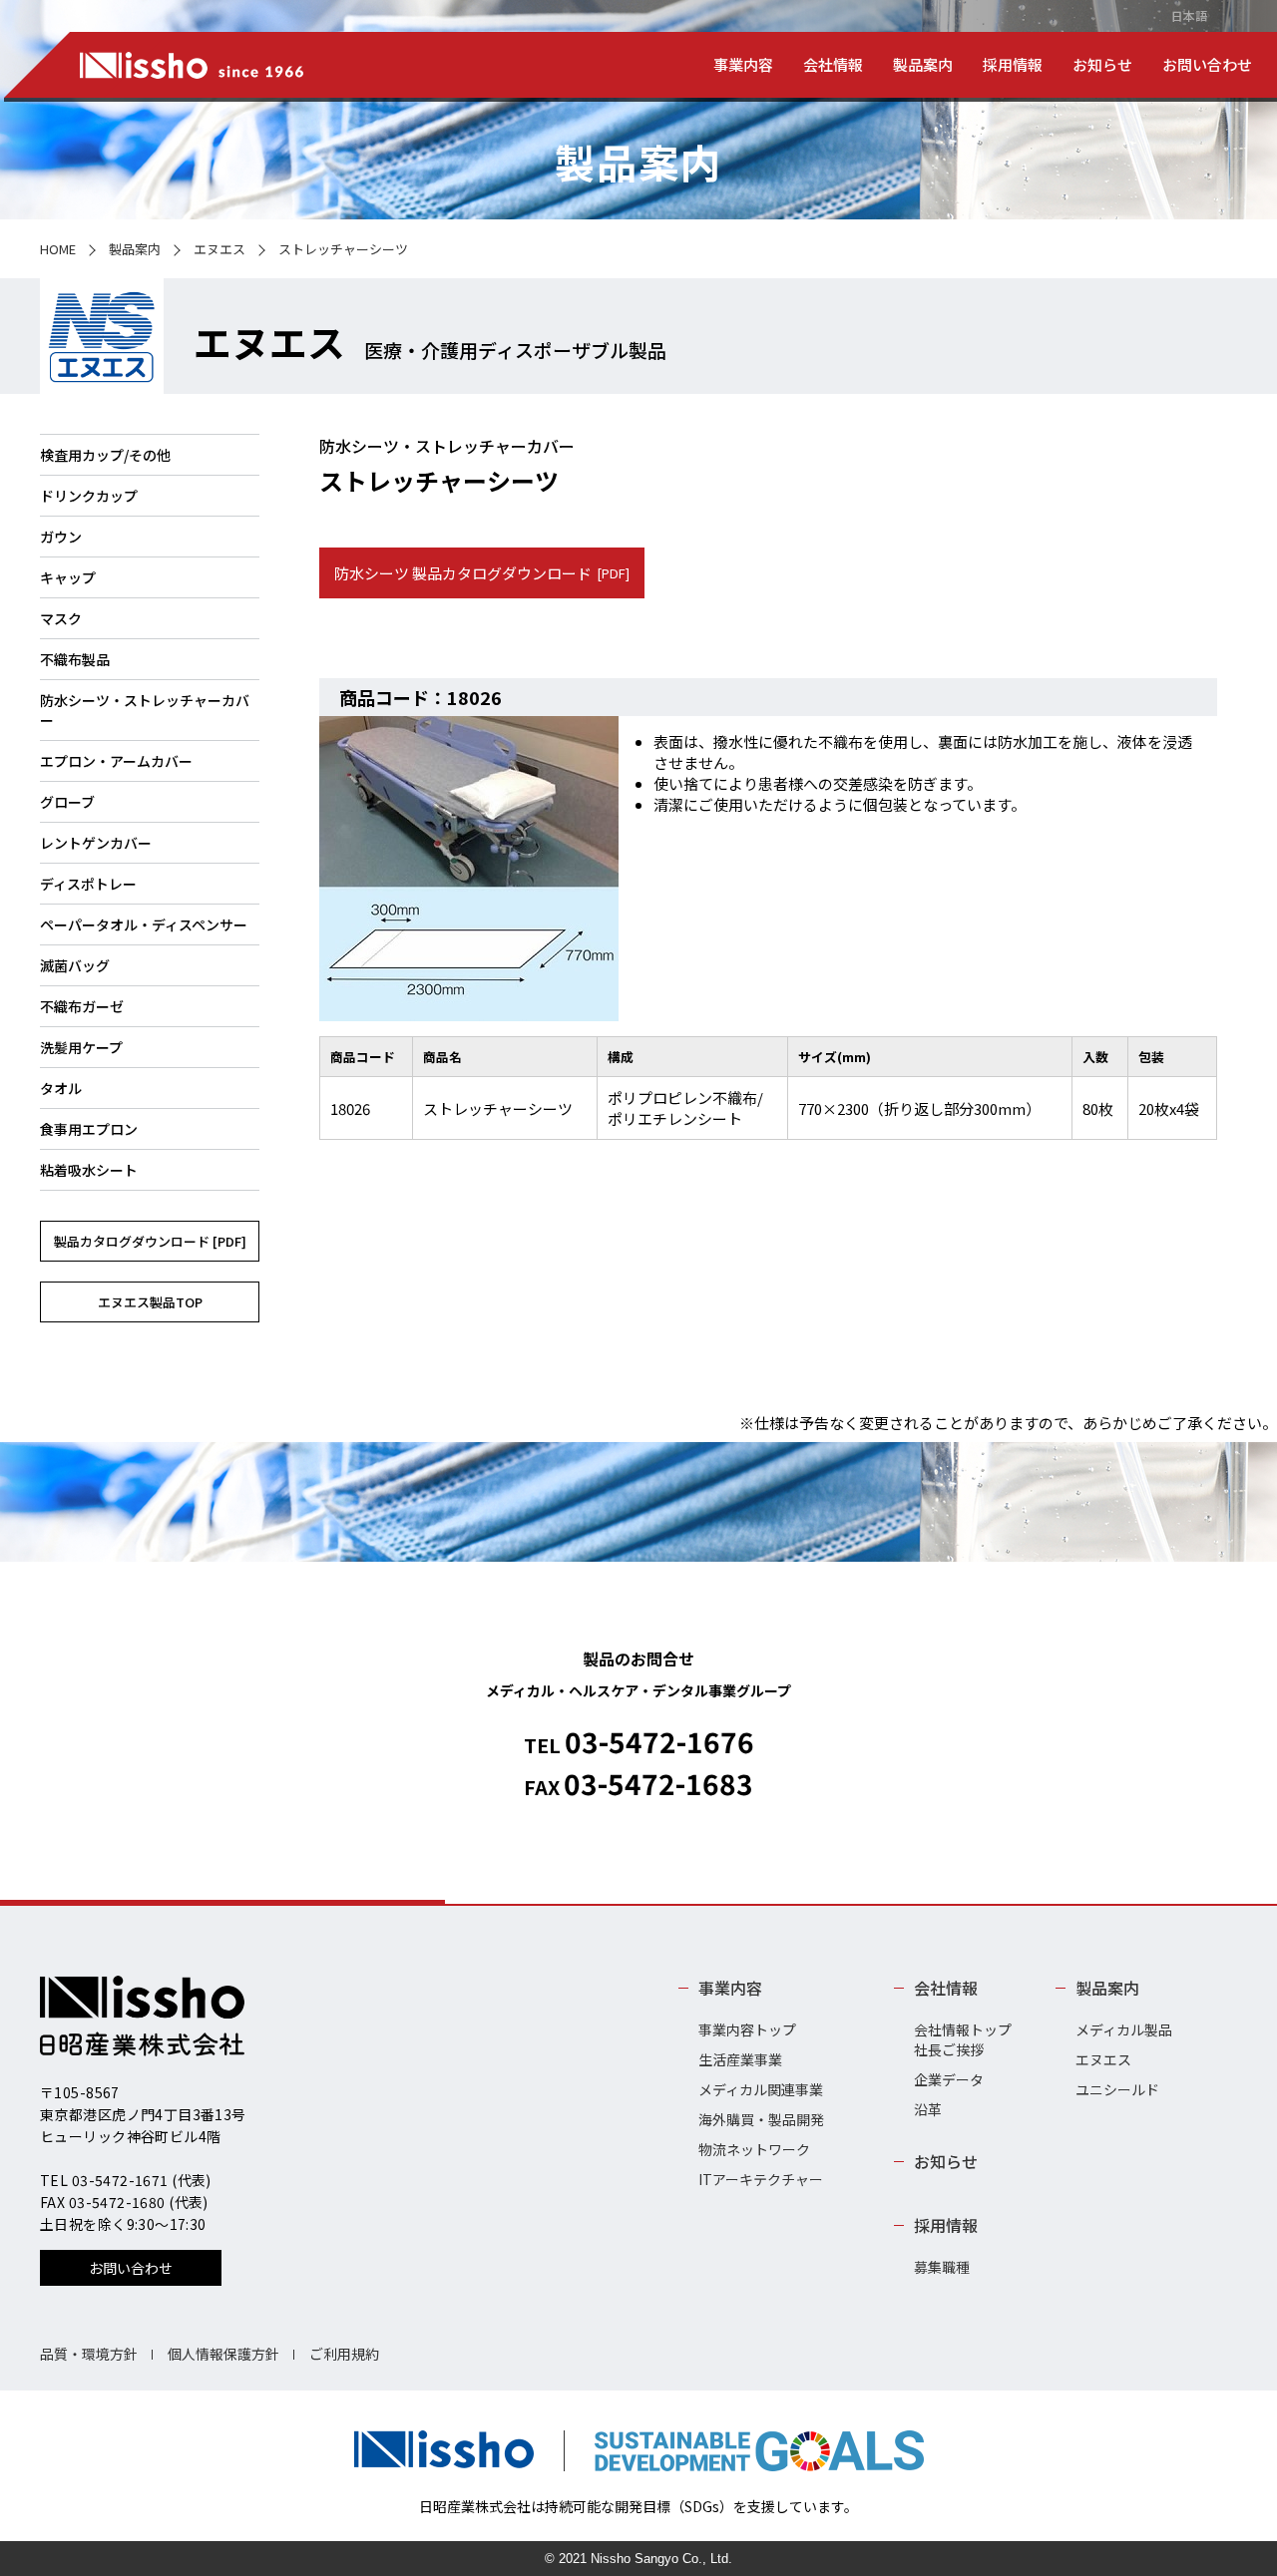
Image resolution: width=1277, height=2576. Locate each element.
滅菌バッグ (75, 965)
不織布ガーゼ (82, 1006)
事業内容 (743, 64)
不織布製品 (75, 659)
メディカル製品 (1124, 2029)
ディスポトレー (88, 884)
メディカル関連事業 (761, 2089)
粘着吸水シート (89, 1170)
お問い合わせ (1207, 64)
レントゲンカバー (96, 843)
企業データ (949, 2079)
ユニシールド (1117, 2089)
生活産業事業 (740, 2059)
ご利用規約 (344, 2354)
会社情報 (833, 64)
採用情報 (1013, 64)
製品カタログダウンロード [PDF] (150, 1241)
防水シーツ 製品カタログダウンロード (482, 573)
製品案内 (923, 64)
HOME (58, 249)
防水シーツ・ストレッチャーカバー (145, 710)
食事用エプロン (89, 1129)
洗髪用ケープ (81, 1047)
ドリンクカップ (89, 496)
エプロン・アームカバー (116, 761)
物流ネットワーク (754, 2149)
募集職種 (942, 2267)
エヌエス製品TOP (150, 1302)
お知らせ (1102, 64)
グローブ (67, 802)
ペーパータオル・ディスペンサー (144, 924)
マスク (61, 618)
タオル (61, 1088)
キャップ (68, 577)
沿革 (928, 2109)
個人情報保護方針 (223, 2354)
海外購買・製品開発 (761, 2119)
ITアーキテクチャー (761, 2179)
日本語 (1189, 15)
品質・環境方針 (89, 2354)
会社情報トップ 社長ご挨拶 (963, 2039)
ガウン (61, 537)
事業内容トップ (747, 2029)
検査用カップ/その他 (105, 455)
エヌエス (219, 249)
